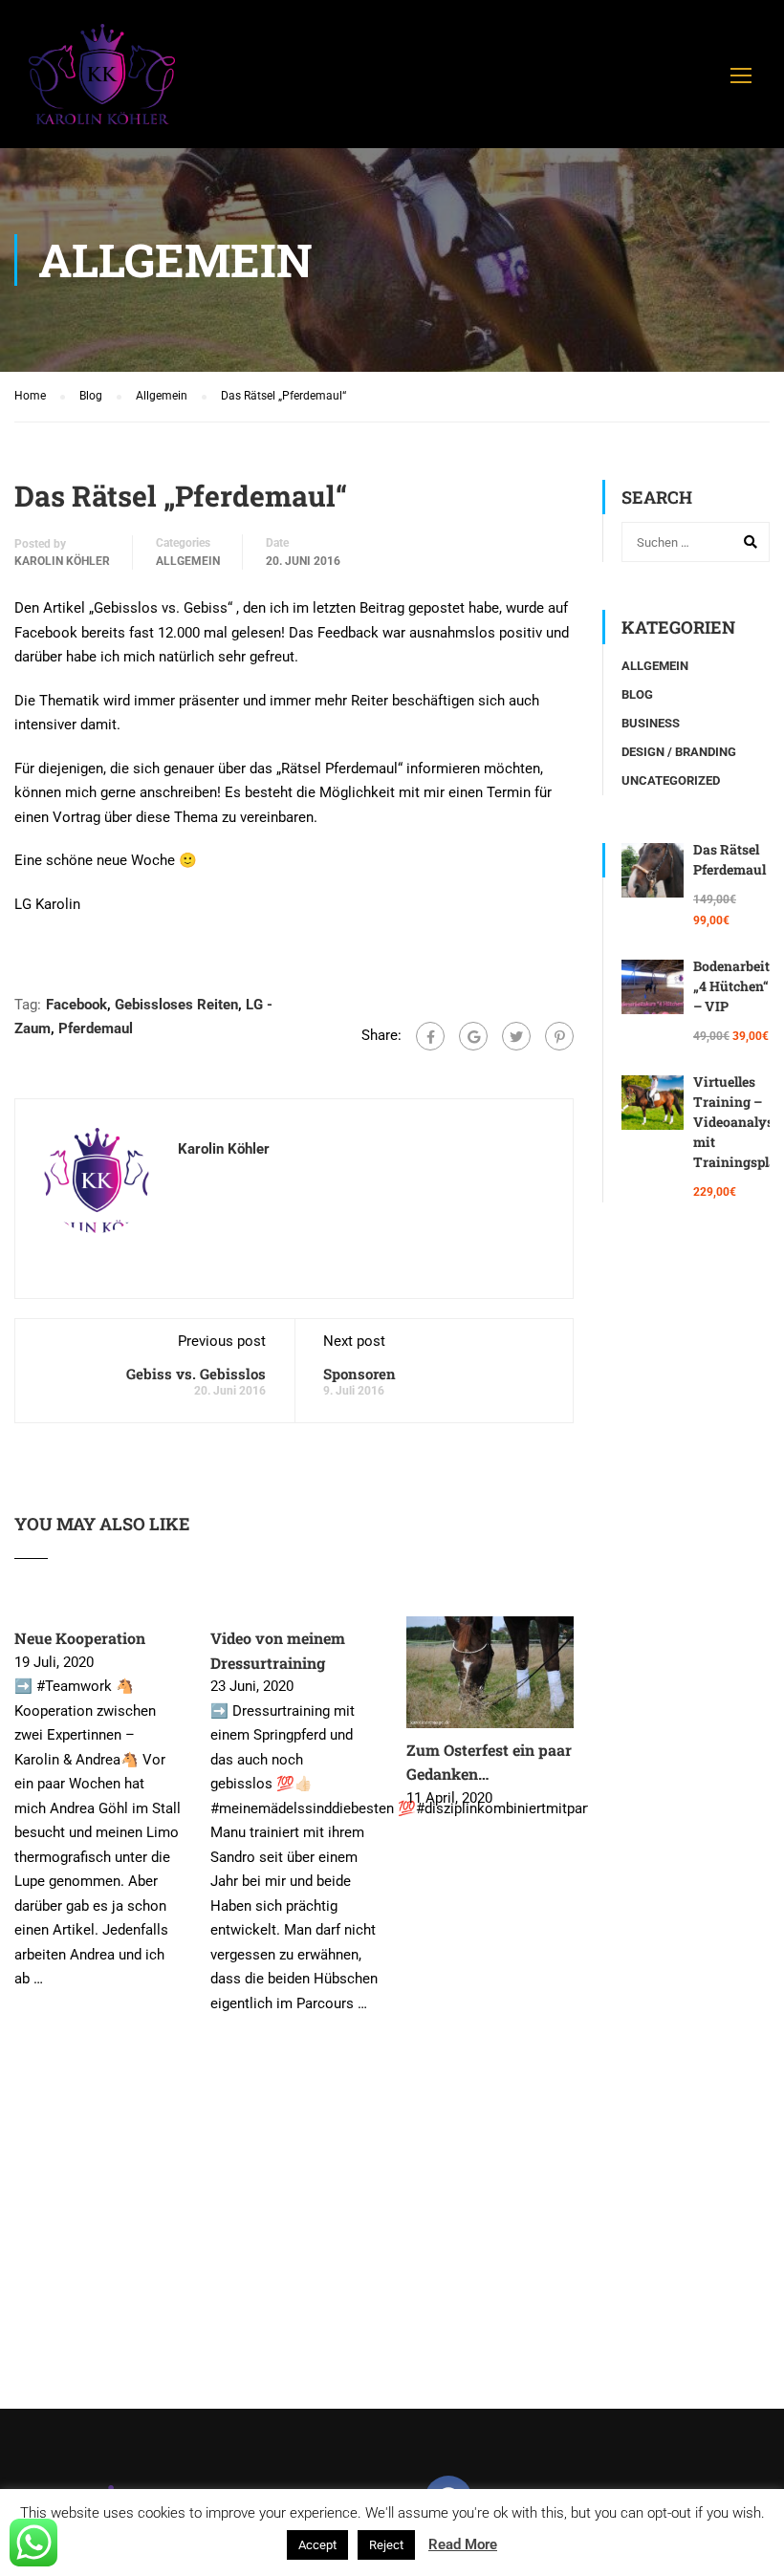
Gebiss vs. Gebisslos (196, 1374)
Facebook (76, 1005)
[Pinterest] (559, 1036)
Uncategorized (671, 780)
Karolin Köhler (62, 561)
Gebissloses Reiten (176, 1005)
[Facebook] (430, 1036)
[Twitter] (516, 1036)
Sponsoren (359, 1374)
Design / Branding (679, 752)
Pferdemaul (96, 1028)
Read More (463, 2544)
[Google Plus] (473, 1036)
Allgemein (188, 561)
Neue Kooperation (80, 1638)
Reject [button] (386, 2545)
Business (651, 723)
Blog (637, 694)
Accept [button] (317, 2545)
